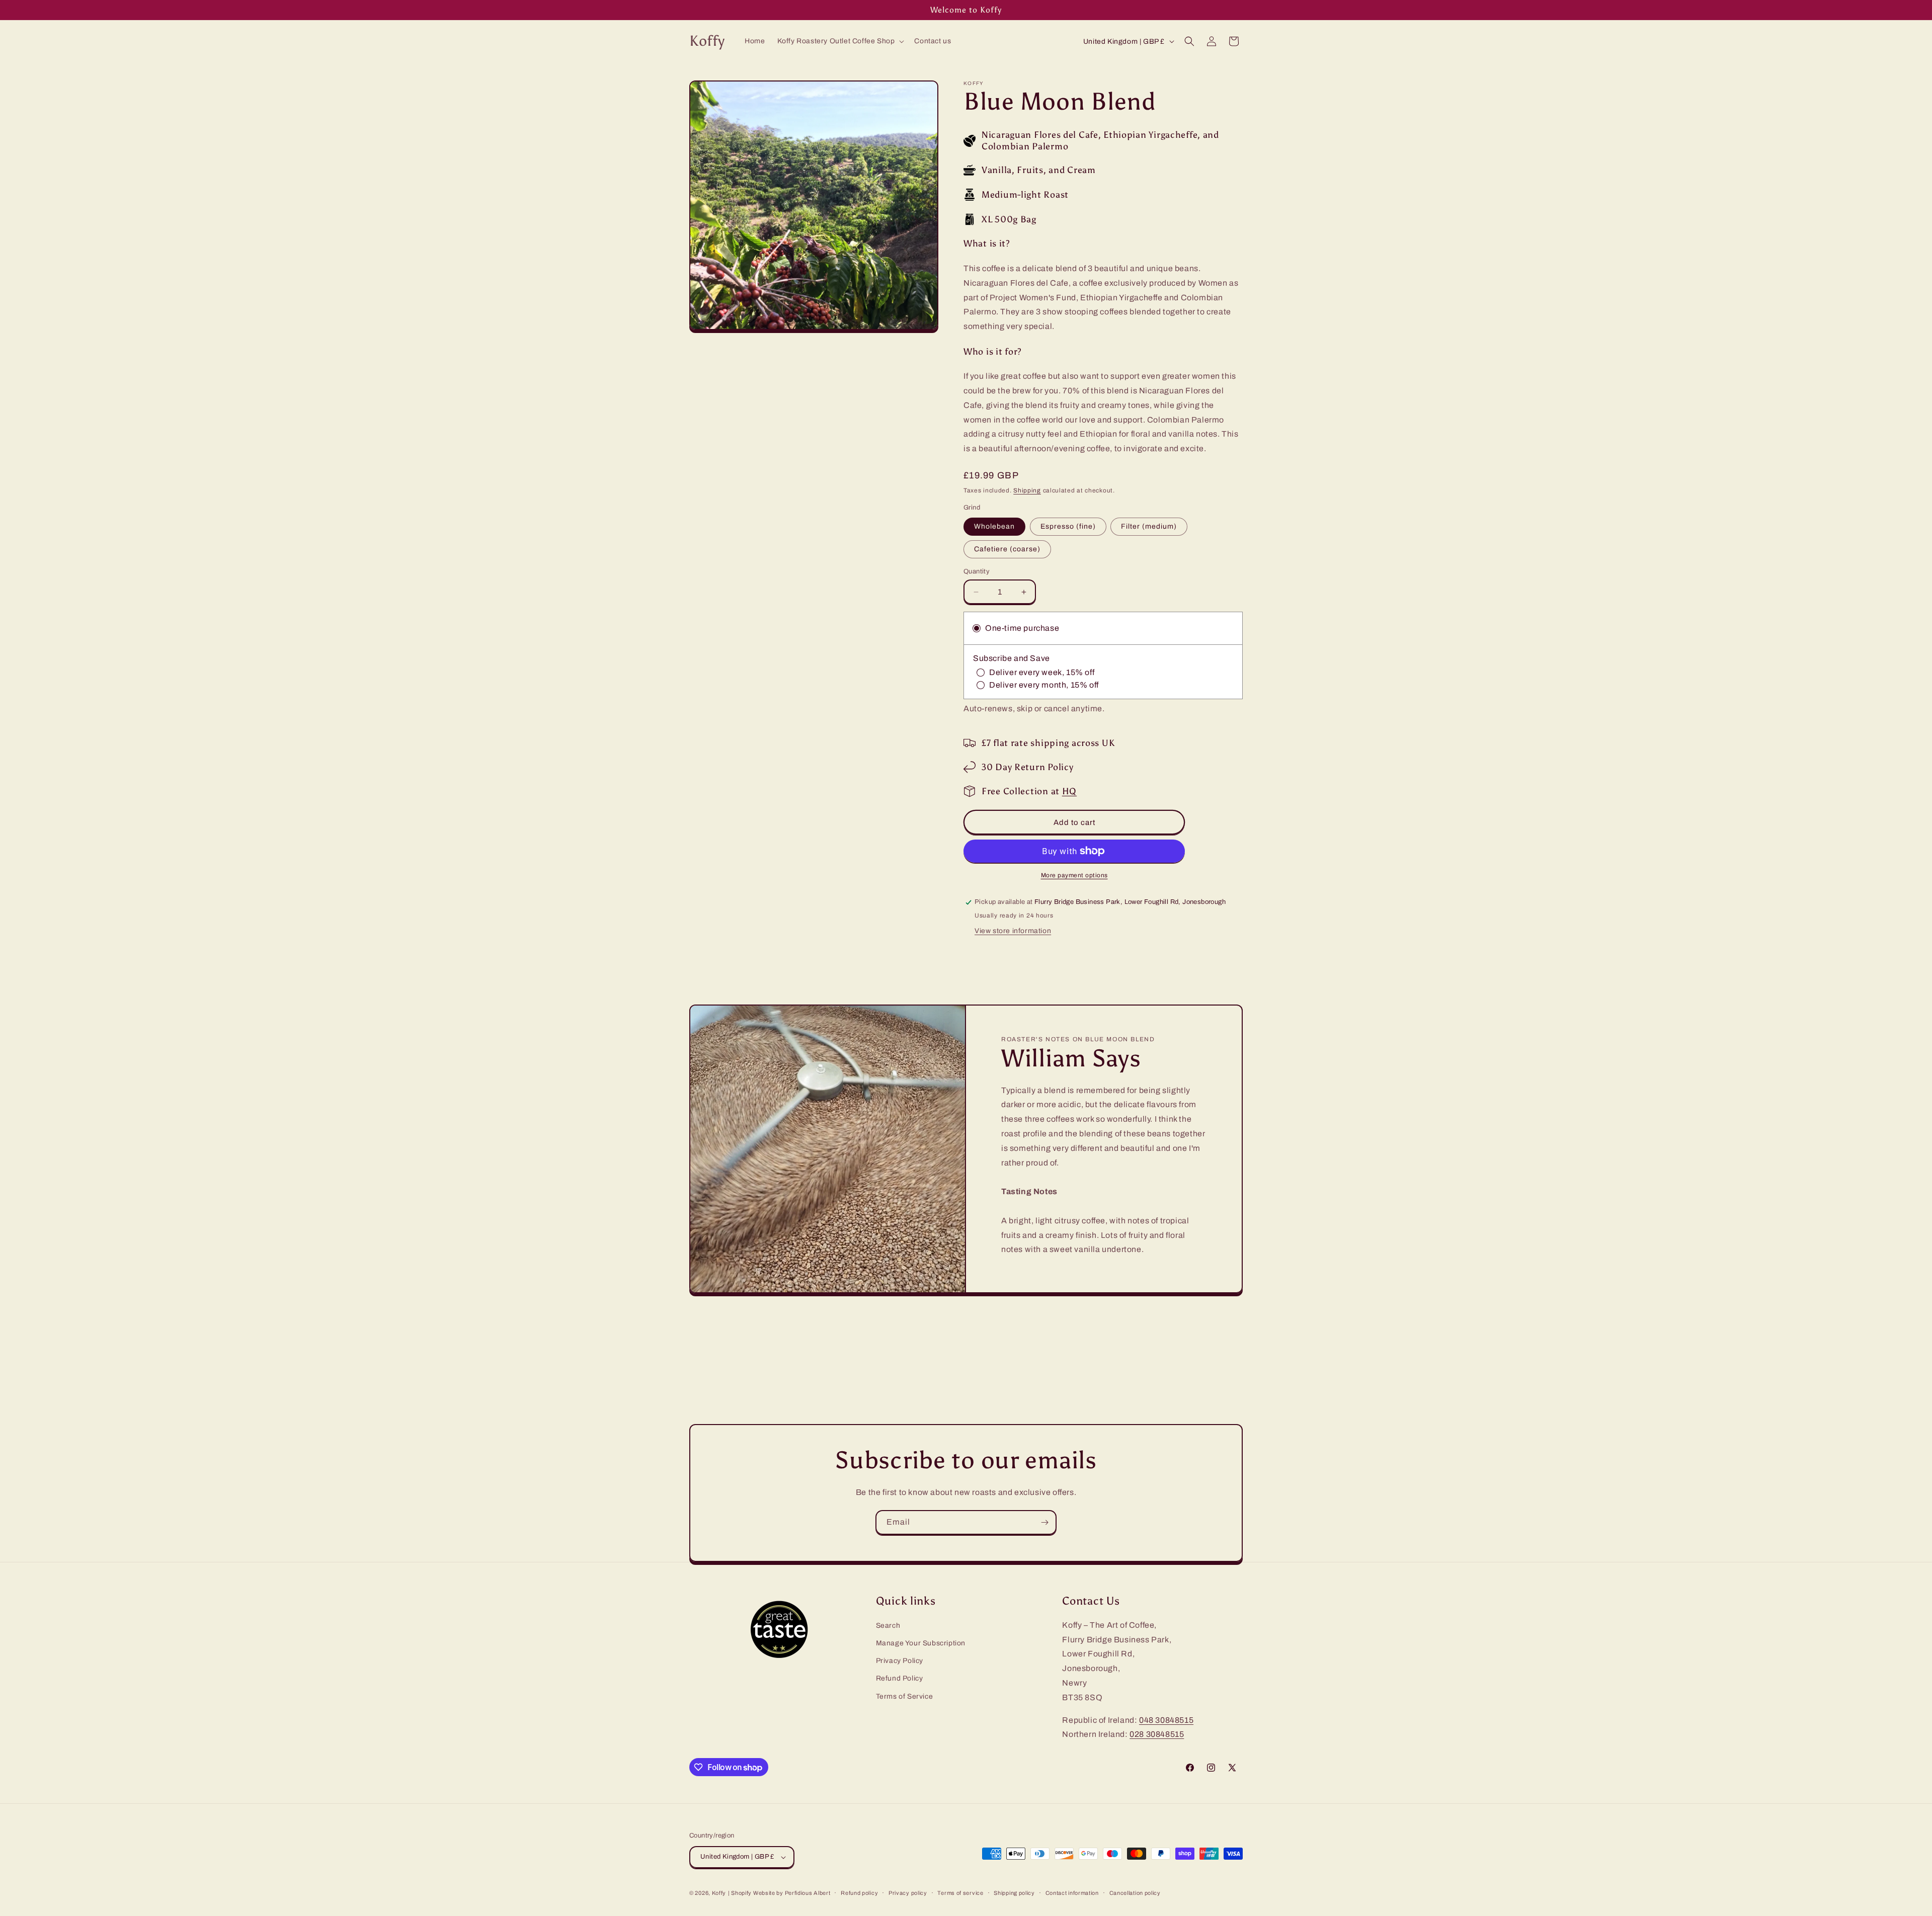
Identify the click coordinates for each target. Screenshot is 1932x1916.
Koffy (719, 1893)
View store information (1013, 931)
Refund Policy (900, 1678)
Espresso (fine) (1068, 526)
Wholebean (994, 526)
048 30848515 (1166, 1720)
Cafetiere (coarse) (1007, 549)
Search (888, 1626)
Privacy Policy (900, 1661)
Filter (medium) (1149, 526)
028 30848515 (1157, 1734)
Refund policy (859, 1893)
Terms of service (960, 1893)
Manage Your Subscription (921, 1643)
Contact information (1072, 1893)
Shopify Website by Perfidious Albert (781, 1893)
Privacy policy (908, 1893)
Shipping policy (1014, 1893)
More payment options (1074, 875)
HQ (1069, 791)
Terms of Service (905, 1696)
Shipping (1027, 490)
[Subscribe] (1044, 1522)
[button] (840, 41)
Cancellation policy (1135, 1893)
